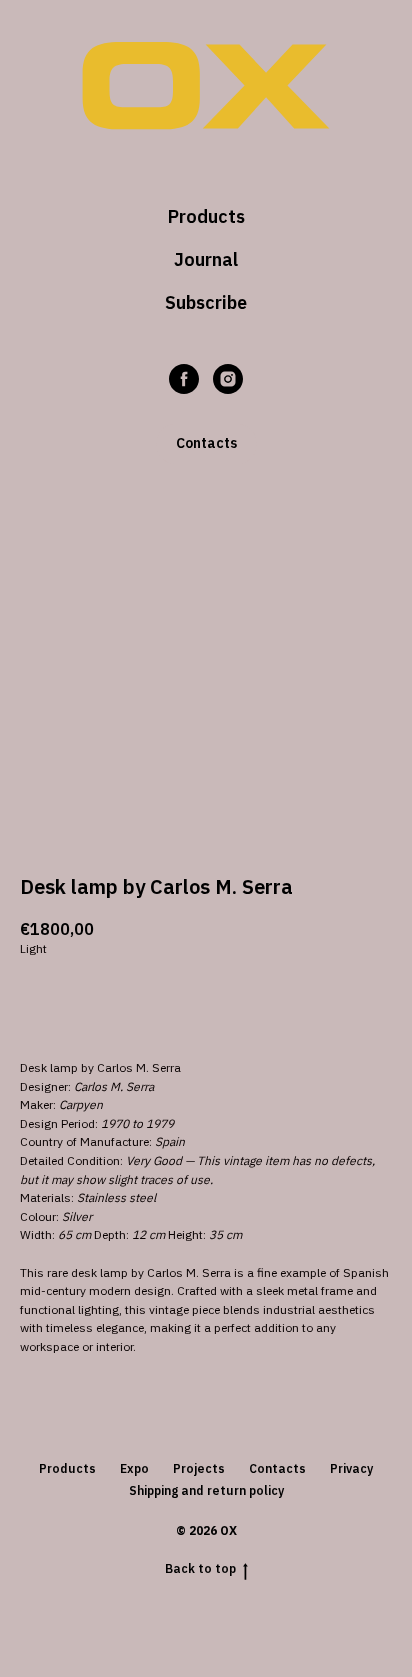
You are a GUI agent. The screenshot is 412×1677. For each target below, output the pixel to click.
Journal (206, 259)
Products (206, 216)
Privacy (351, 1468)
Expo (134, 1468)
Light (33, 948)
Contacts (277, 1468)
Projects (199, 1468)
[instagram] (228, 379)
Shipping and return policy (206, 1490)
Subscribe (206, 302)
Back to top (200, 1568)
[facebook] (184, 379)
